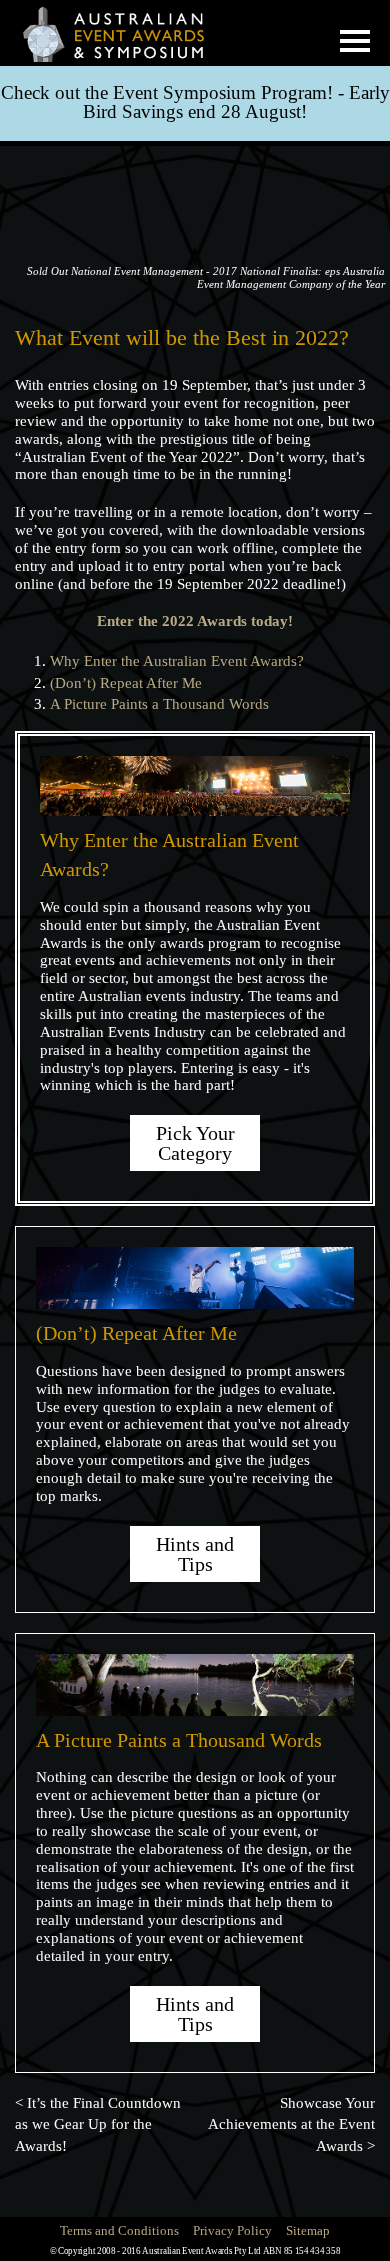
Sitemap (308, 2230)
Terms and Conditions (119, 2230)
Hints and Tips (195, 1554)
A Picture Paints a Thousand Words (159, 704)
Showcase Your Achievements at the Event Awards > (291, 2124)
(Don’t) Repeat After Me (126, 683)
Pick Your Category (195, 1143)
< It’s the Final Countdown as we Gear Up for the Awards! (98, 2124)
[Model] (125, 33)
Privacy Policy (232, 2230)
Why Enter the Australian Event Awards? (177, 661)
